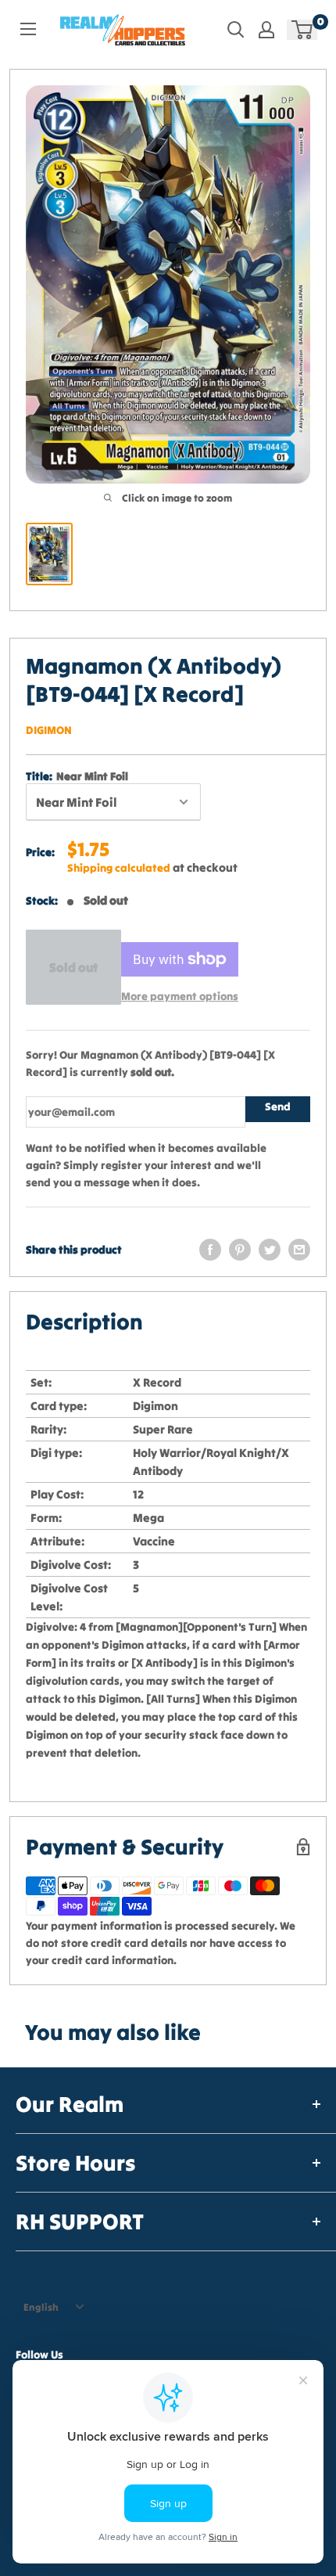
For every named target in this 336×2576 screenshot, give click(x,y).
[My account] (266, 30)
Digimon (49, 730)
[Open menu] (28, 29)
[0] (303, 30)
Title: (77, 776)
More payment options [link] (180, 996)
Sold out (73, 967)
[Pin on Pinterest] (240, 1250)
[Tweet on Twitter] (270, 1250)
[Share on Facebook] (210, 1250)
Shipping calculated (119, 868)
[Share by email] (299, 1250)
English (41, 2307)
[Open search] (236, 30)
